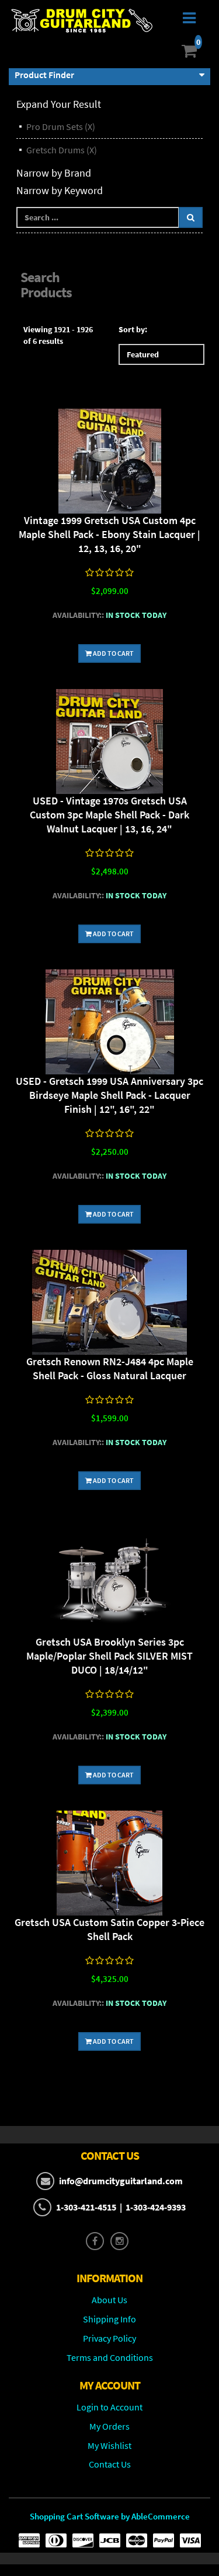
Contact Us (110, 2464)
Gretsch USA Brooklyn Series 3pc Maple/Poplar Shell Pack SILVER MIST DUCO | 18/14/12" (109, 1656)
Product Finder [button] (44, 75)
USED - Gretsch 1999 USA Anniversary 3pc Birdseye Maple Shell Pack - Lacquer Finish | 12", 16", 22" (109, 1095)
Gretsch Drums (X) (62, 150)
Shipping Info (109, 2319)
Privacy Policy (109, 2338)
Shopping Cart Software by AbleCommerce (110, 2516)
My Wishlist (109, 2445)
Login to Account (109, 2407)
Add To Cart (113, 653)
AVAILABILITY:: (78, 615)
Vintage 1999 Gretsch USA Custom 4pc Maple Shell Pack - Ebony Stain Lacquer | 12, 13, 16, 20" (109, 534)
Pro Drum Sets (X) (61, 126)
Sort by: (133, 329)
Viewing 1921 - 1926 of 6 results (58, 335)
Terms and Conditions (110, 2357)
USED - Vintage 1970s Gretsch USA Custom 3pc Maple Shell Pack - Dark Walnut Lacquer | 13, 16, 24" (109, 815)
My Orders (109, 2426)
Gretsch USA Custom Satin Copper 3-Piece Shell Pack (109, 1929)
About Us (109, 2300)
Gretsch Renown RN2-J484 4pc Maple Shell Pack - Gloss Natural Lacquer (110, 1368)
